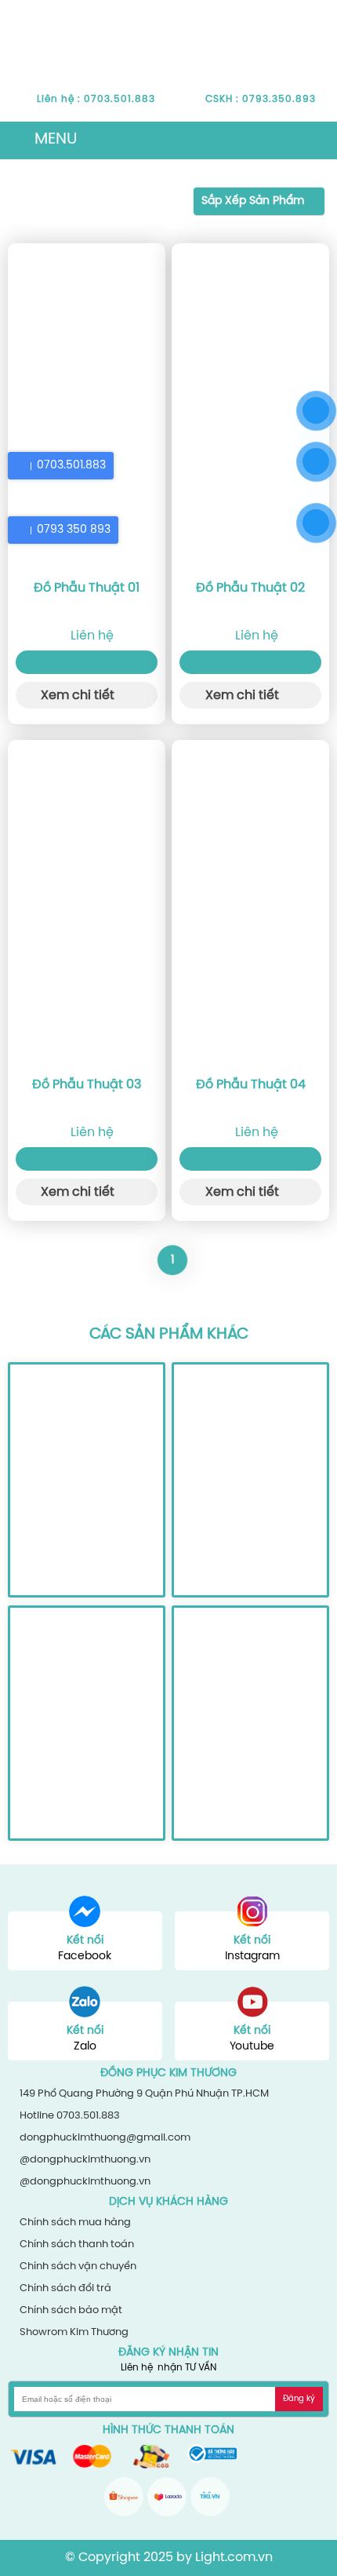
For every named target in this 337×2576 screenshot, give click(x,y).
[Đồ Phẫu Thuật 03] (87, 904)
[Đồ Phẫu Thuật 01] (87, 407)
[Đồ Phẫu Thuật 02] (250, 407)
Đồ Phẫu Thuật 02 (250, 588)
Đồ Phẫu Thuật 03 (87, 1085)
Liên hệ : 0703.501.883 (96, 99)
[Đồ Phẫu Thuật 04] (250, 904)
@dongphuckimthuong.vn (85, 2160)
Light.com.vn (234, 2558)
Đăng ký (299, 2399)
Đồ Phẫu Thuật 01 (87, 588)
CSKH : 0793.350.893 (261, 99)
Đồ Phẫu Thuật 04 (251, 1085)
